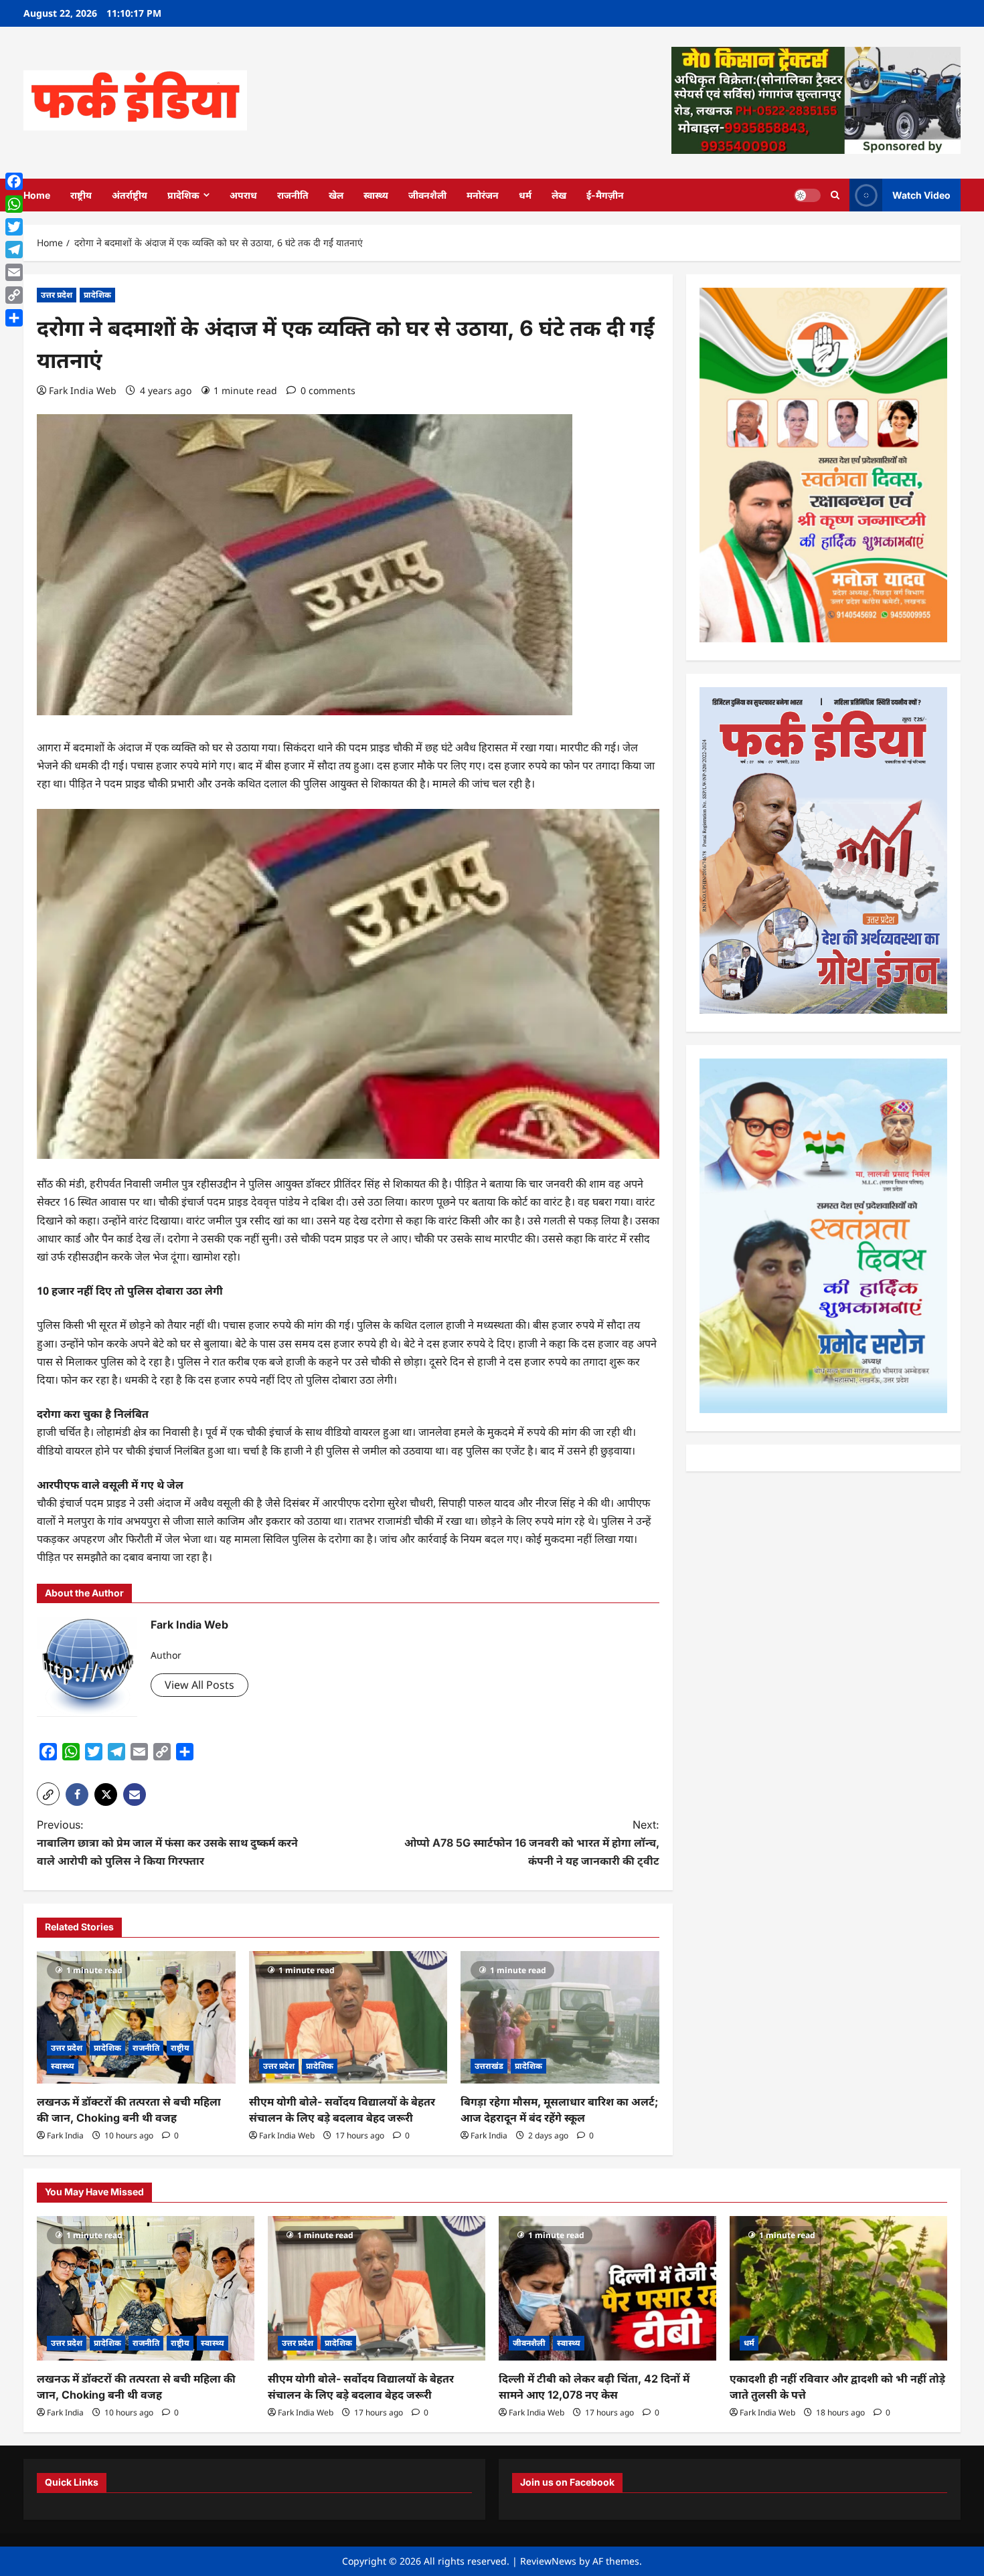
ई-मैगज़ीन (605, 195)
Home (37, 195)
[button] (48, 1794)
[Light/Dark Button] (807, 195)
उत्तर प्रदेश (57, 295)
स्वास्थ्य (376, 195)
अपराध (243, 195)
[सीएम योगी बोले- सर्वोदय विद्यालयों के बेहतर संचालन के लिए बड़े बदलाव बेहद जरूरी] (348, 2017)
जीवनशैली (427, 195)
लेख (559, 195)
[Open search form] (835, 195)
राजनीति (293, 195)
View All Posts (199, 1685)
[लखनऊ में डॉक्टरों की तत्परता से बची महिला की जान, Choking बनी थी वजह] (136, 2017)
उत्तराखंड (489, 2066)
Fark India (65, 2135)
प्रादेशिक (183, 195)
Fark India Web (83, 390)
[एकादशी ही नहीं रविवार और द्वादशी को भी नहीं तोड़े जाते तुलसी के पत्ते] (838, 2289)
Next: (532, 1843)
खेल (336, 195)
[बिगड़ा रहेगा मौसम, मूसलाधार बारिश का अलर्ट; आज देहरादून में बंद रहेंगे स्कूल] (560, 2017)
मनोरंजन (483, 195)
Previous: (167, 1843)
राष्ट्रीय (81, 195)
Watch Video (921, 194)
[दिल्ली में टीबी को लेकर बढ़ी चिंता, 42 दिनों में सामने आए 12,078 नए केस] (607, 2289)
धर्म (525, 195)
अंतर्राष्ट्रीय (130, 195)
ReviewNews (548, 2561)
